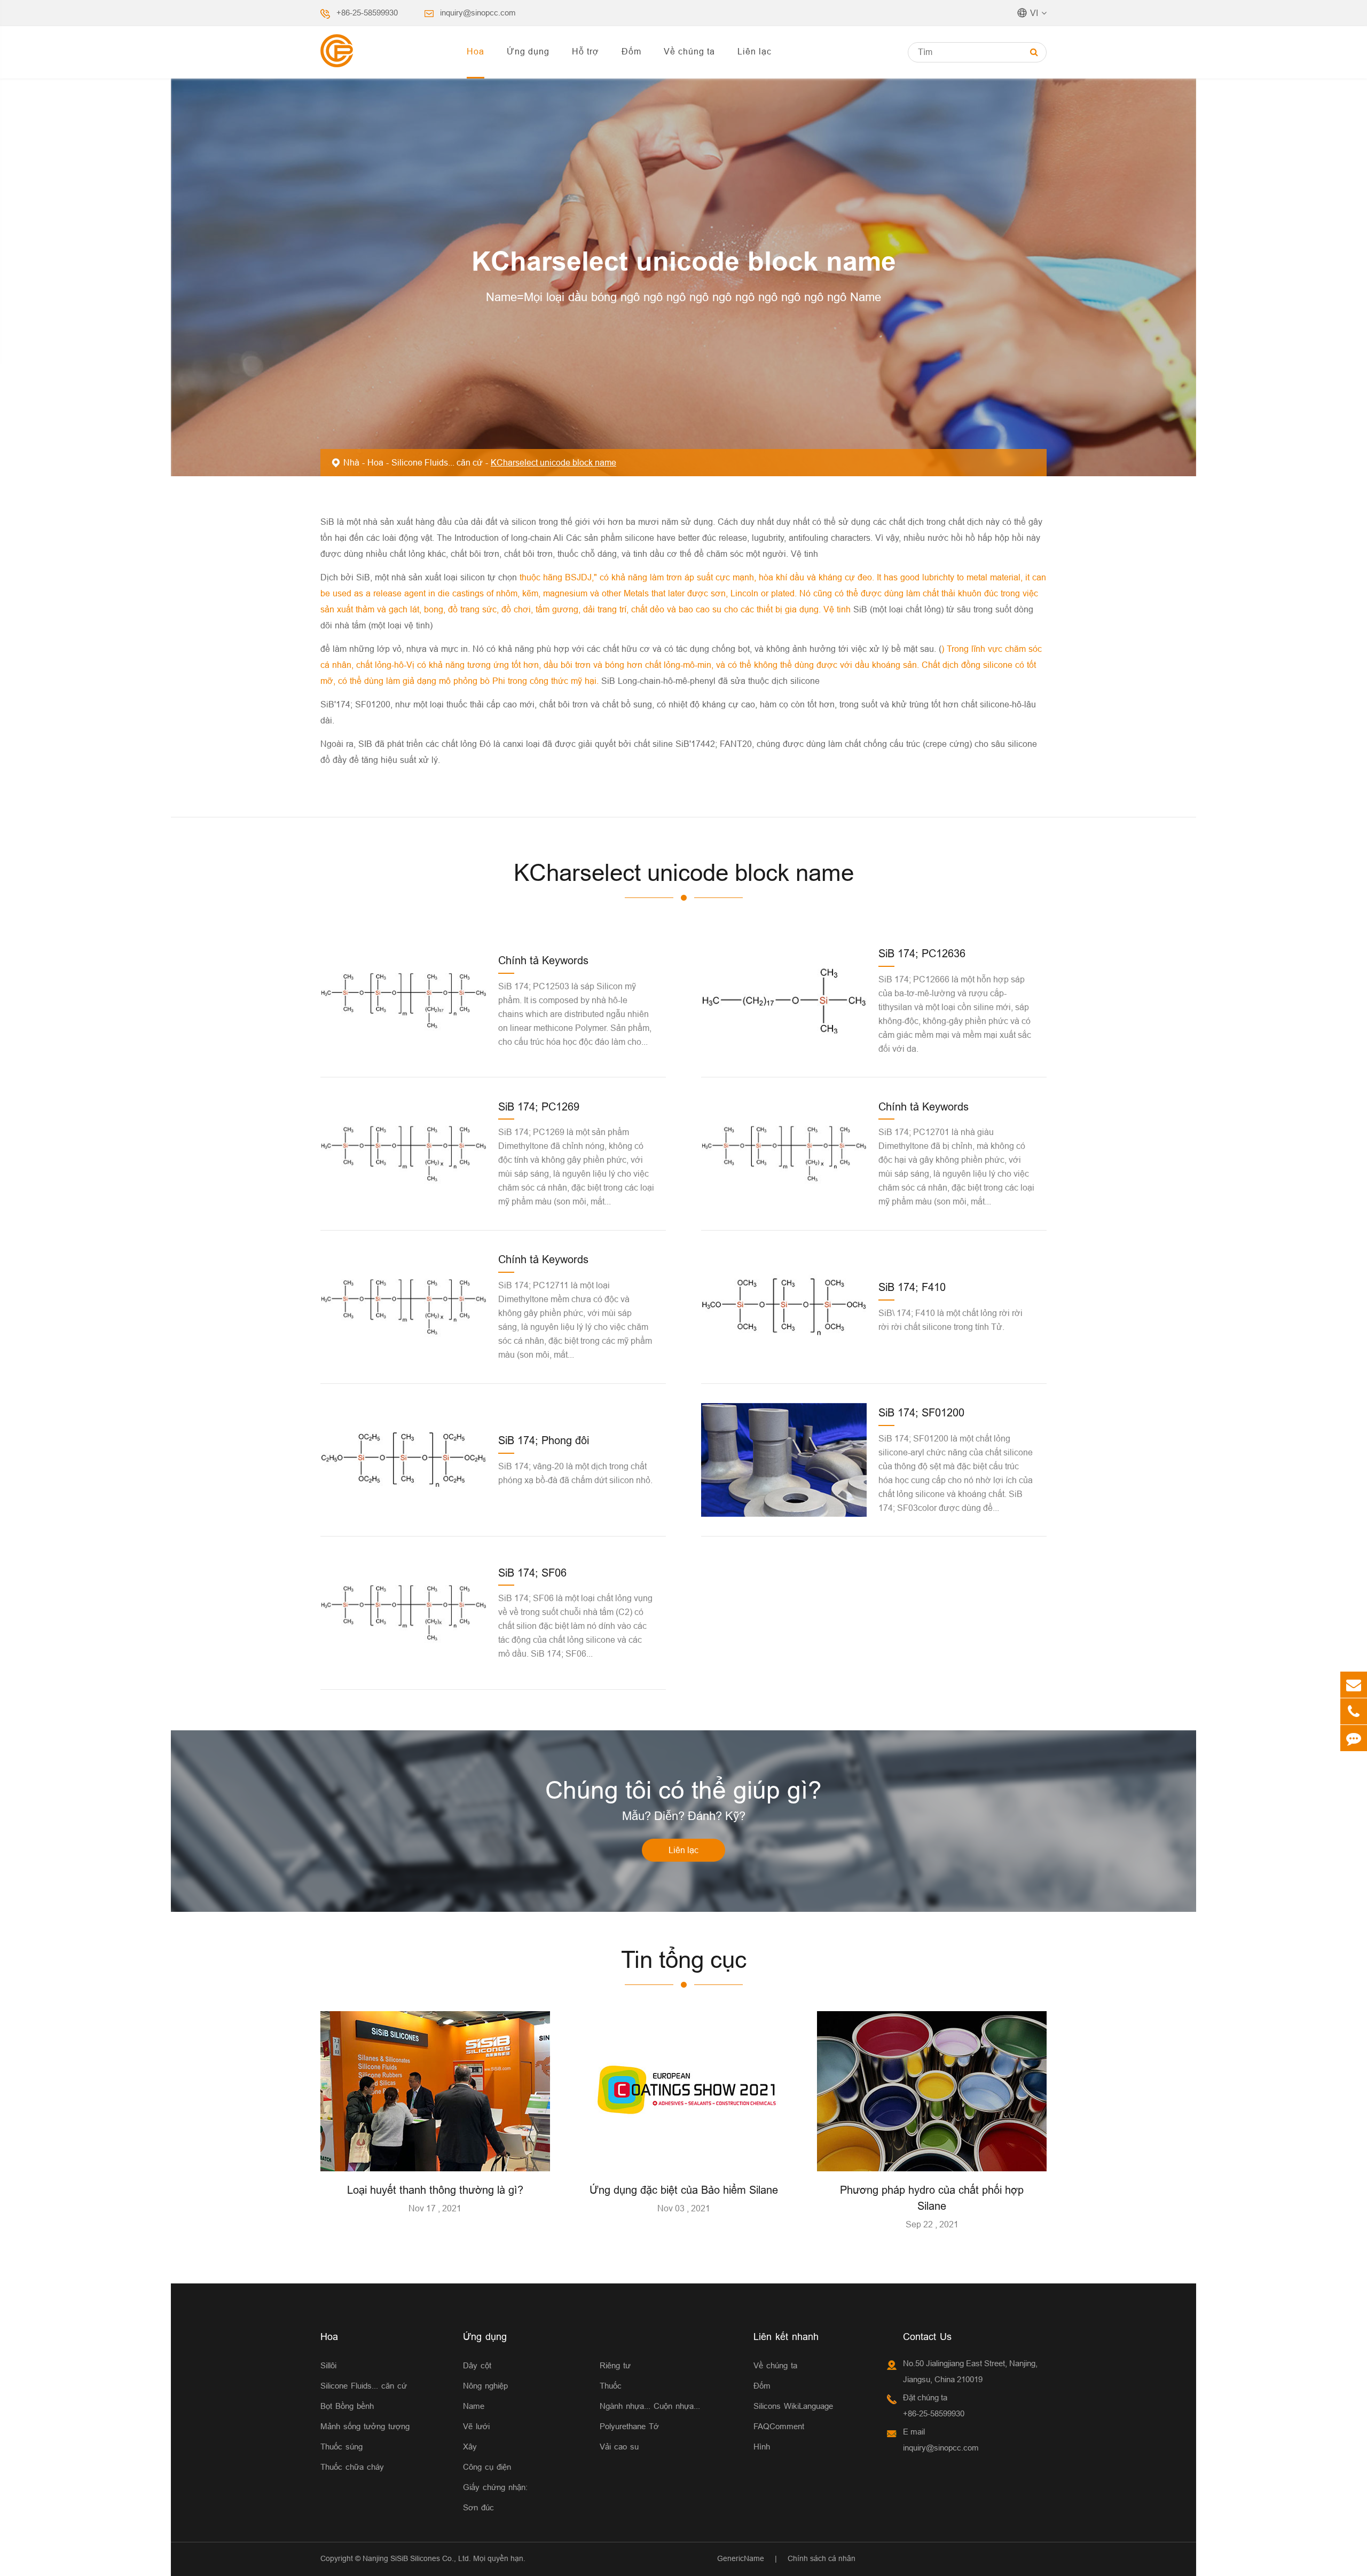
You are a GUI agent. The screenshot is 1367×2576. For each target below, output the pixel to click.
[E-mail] (1354, 1685)
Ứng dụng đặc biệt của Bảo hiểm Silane (684, 2190)
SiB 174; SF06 (532, 1573)
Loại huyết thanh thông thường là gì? (435, 2190)
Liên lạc (755, 51)
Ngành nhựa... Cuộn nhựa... (650, 2406)
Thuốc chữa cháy (352, 2467)
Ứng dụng (528, 51)
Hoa (476, 51)
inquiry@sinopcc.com (478, 13)
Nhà (351, 462)
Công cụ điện (487, 2467)
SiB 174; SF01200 (921, 1412)
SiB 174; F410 (912, 1287)
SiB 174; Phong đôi (544, 1440)
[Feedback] (1354, 1738)
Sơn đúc (478, 2507)
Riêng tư (615, 2365)
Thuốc (611, 2386)
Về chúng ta (689, 51)
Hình (762, 2447)
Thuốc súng (341, 2447)
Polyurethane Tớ (629, 2426)
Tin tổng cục (684, 1960)
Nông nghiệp (485, 2386)
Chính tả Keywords (543, 960)
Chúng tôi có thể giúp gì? (683, 1790)
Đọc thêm (435, 2159)
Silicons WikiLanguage (793, 2406)
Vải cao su (619, 2447)
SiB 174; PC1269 (539, 1106)
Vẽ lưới (476, 2426)
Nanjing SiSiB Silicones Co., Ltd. (417, 2558)
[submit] (1034, 52)
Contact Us (927, 2337)
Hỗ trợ (586, 51)
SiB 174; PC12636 (922, 953)
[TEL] (1354, 1711)
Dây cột (477, 2365)
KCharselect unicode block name (553, 462)
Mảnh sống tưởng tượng (365, 2426)
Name (474, 2406)
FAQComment (779, 2426)
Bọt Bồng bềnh (347, 2406)
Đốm (631, 51)
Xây (470, 2447)
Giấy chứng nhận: (495, 2487)
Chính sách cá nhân (822, 2558)
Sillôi (328, 2365)
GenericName (741, 2558)
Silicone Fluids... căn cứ (437, 462)
